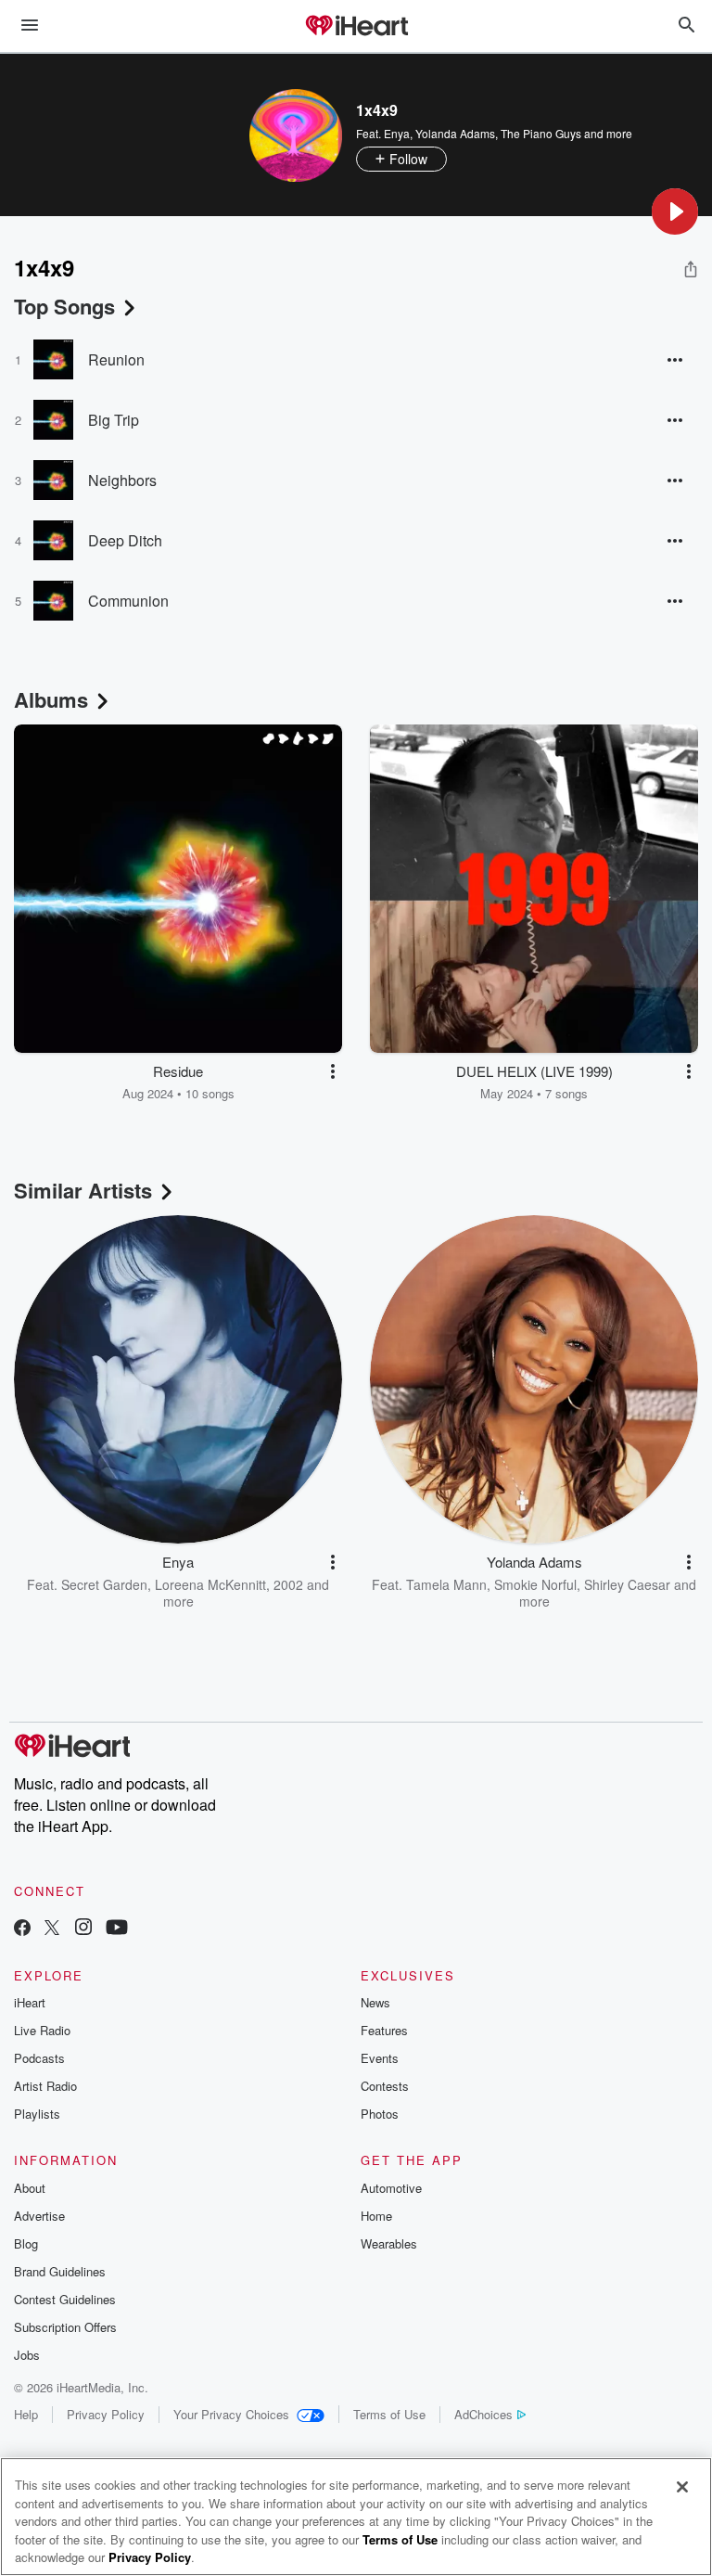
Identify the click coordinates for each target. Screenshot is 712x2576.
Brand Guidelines (60, 2271)
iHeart (30, 2002)
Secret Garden (104, 1584)
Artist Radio (45, 2086)
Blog (26, 2243)
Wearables (389, 2243)
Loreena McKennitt (210, 1584)
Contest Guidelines (65, 2299)
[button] (675, 211)
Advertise (39, 2216)
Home (376, 2216)
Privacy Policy (106, 2414)
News (375, 2002)
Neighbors (122, 480)
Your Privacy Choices (231, 2414)
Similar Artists (83, 1190)
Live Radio (42, 2030)
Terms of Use (389, 2414)
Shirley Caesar (627, 1584)
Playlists (37, 2114)
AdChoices (483, 2414)
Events (380, 2058)
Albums (51, 699)
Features (384, 2030)
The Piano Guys (541, 133)
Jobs (27, 2355)
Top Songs (64, 306)
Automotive (391, 2188)
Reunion (116, 359)
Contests (385, 2086)
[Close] (682, 2487)
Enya (397, 133)
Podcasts (39, 2058)
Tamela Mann (446, 1584)
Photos (380, 2114)
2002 (288, 1584)
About (30, 2188)
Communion (128, 601)
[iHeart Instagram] (83, 1929)
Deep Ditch (125, 540)
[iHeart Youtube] (117, 1929)
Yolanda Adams (455, 133)
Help (26, 2414)
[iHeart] (356, 27)
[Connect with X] (52, 1929)
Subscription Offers (65, 2327)
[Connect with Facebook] (22, 1929)
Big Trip (114, 420)
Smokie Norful (535, 1584)
